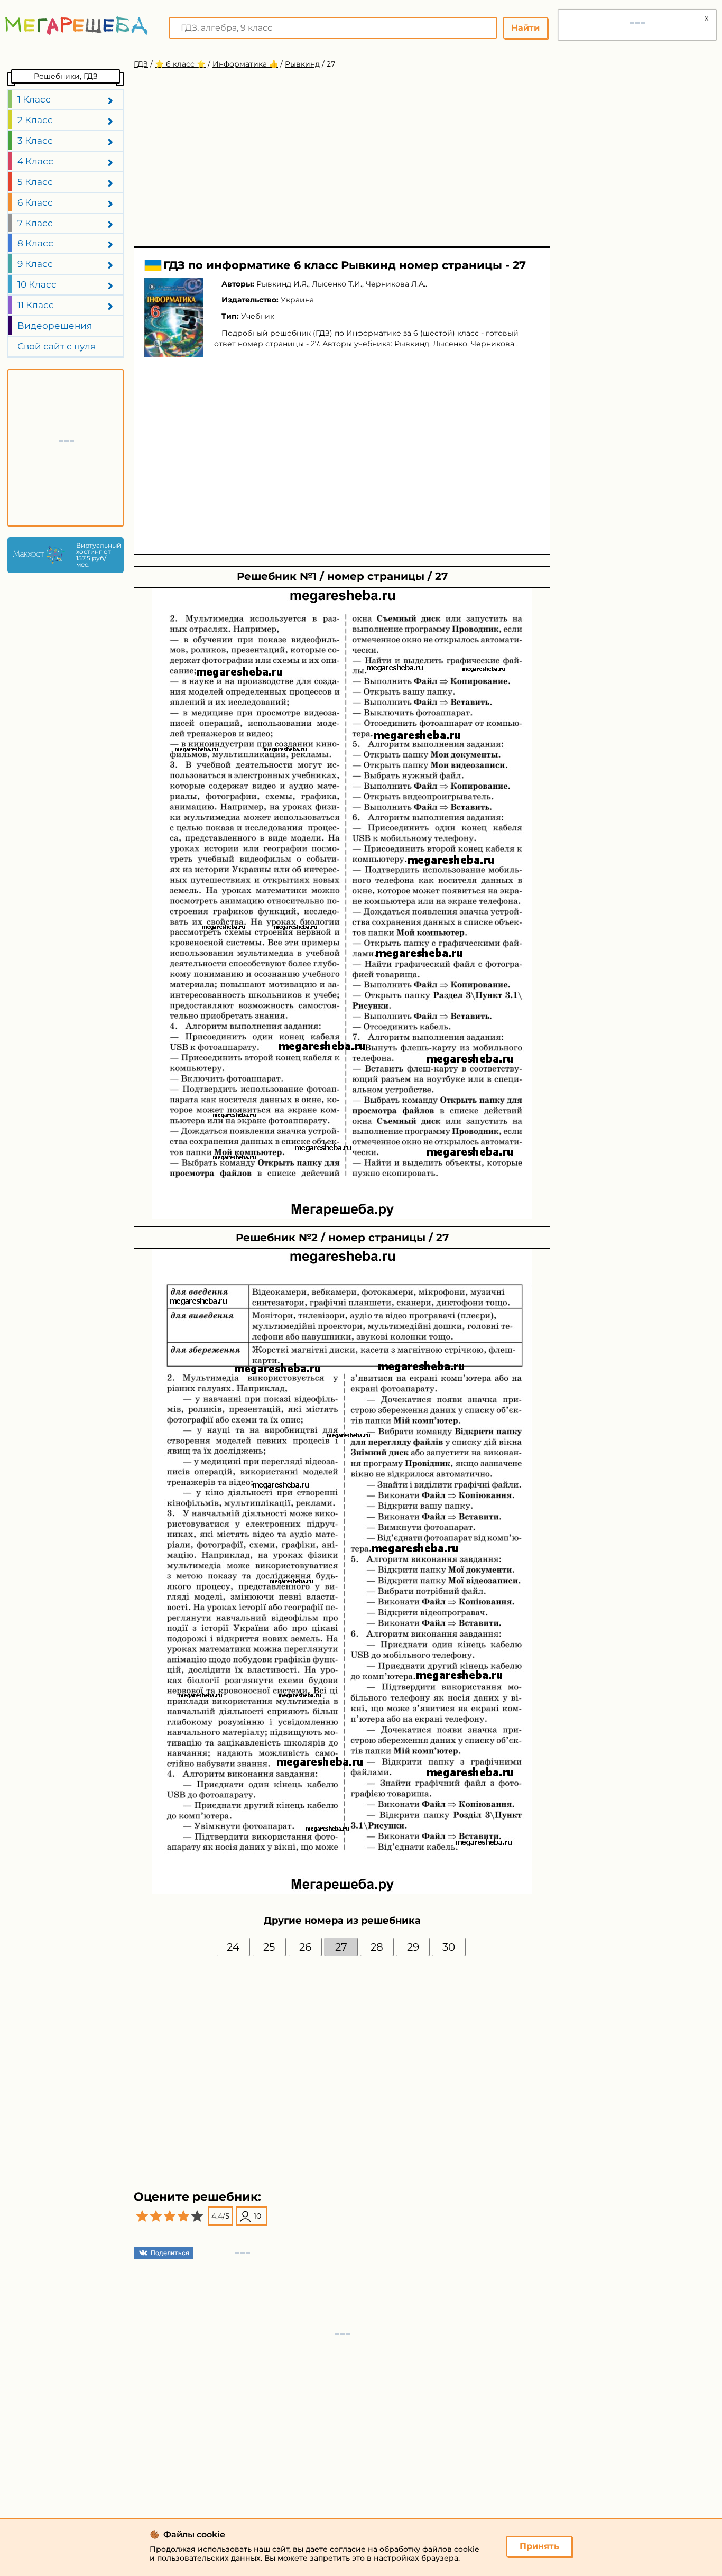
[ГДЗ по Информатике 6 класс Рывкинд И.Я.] (174, 317)
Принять (539, 2546)
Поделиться (170, 2253)
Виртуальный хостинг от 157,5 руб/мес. (97, 555)
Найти (525, 28)
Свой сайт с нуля (57, 346)
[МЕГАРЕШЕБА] (77, 26)
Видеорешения (55, 326)
